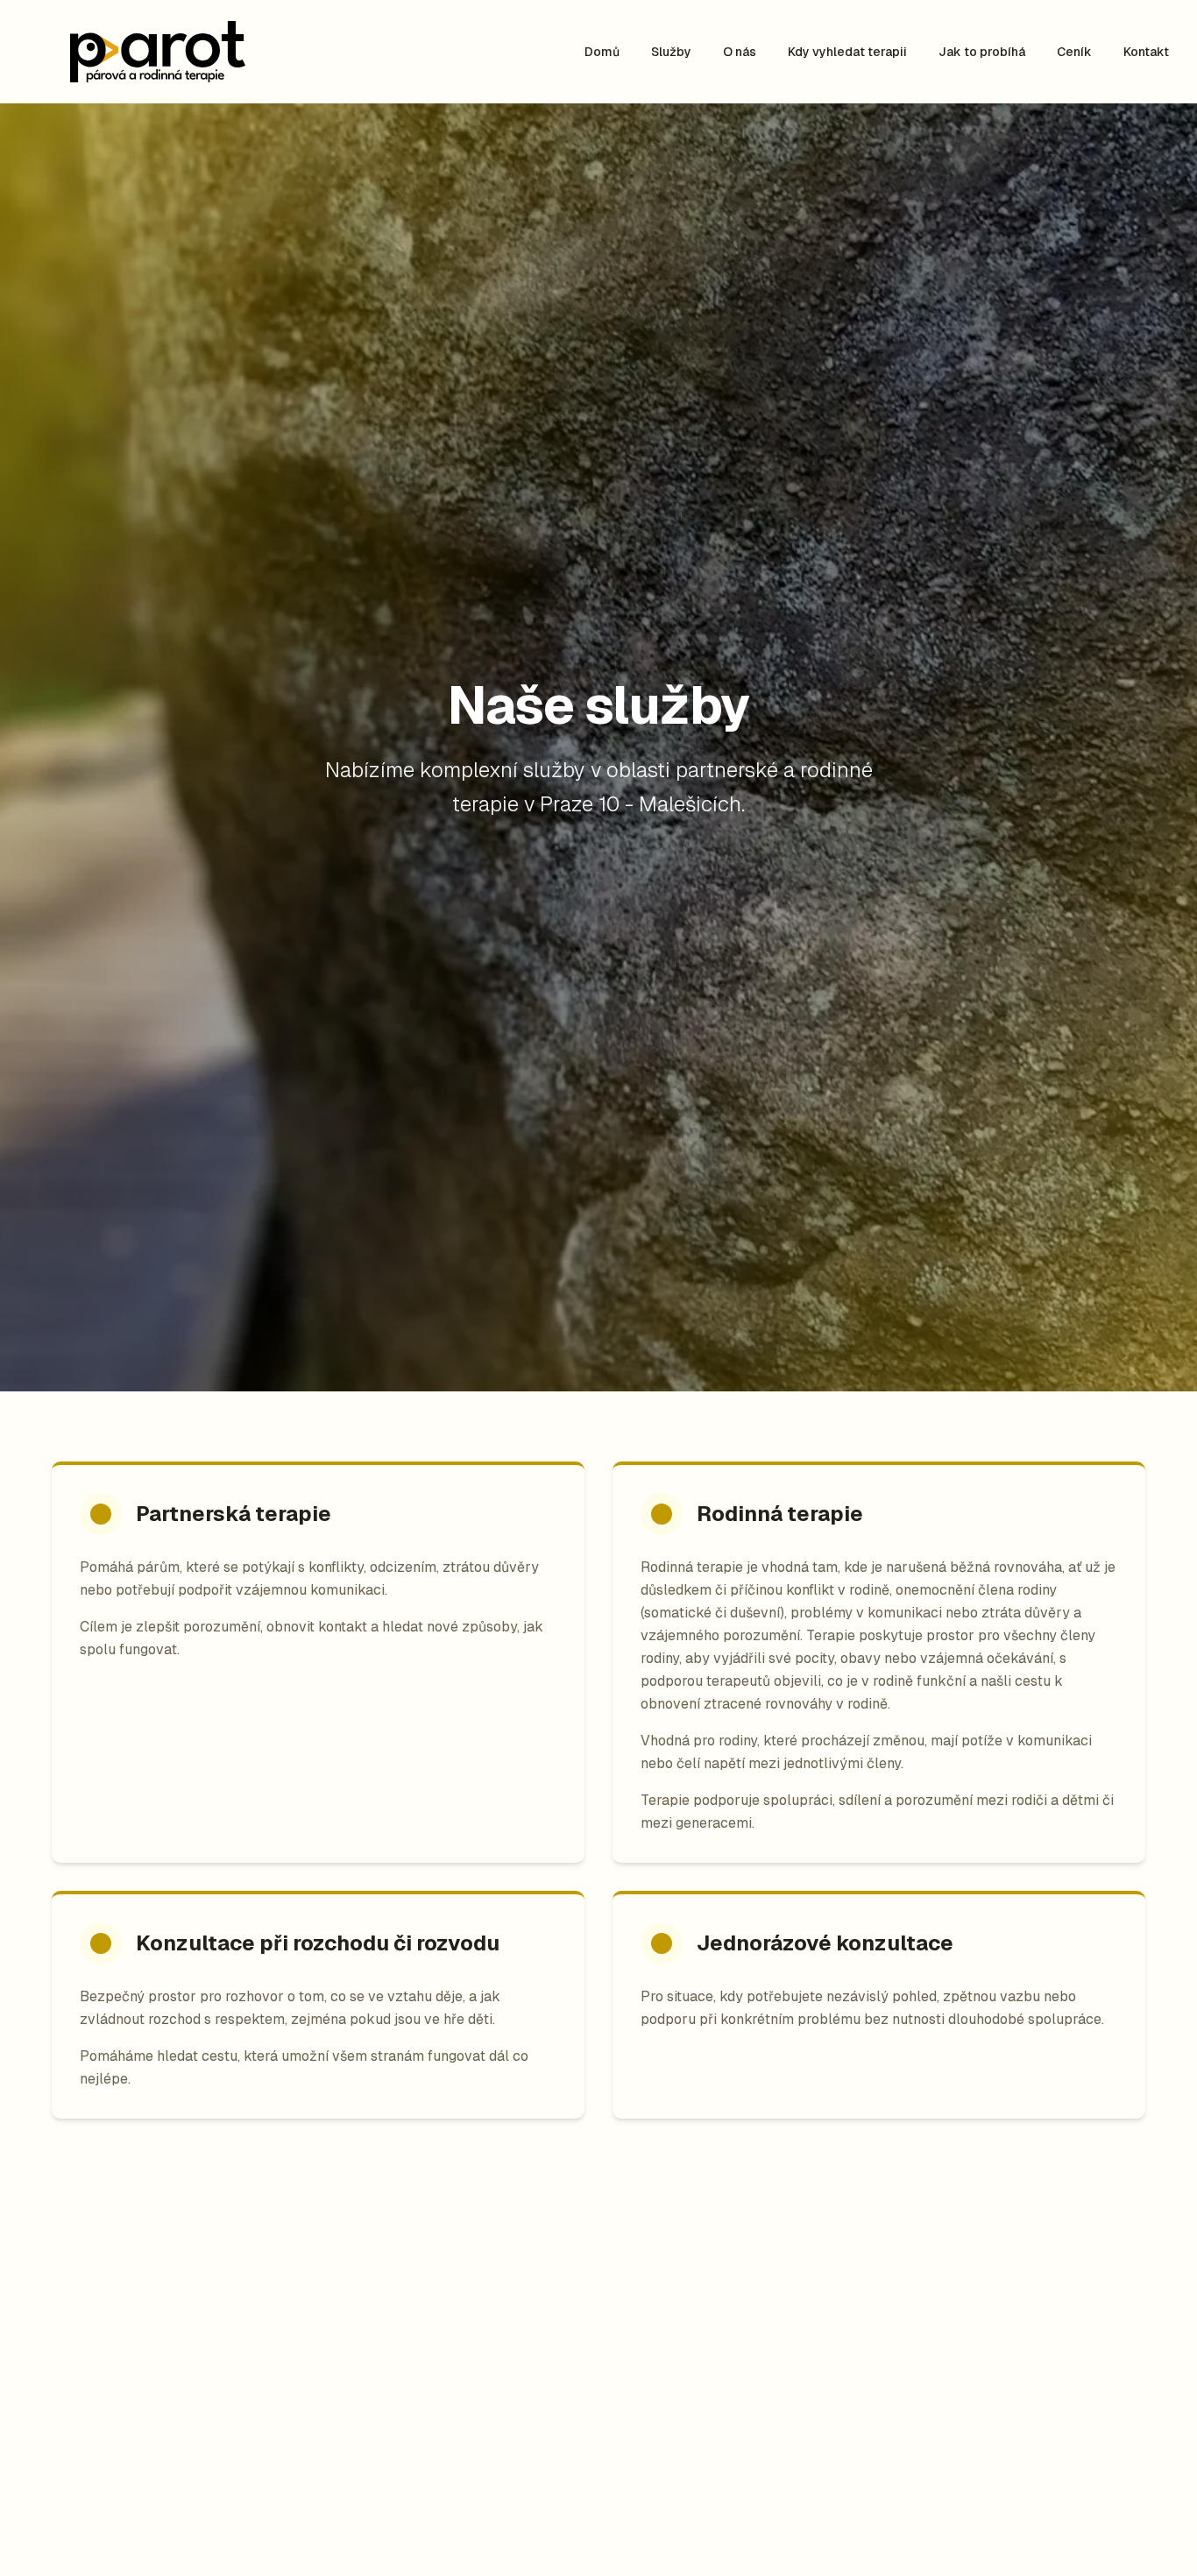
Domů (602, 52)
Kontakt (1146, 52)
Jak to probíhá (982, 52)
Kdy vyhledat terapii (847, 52)
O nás (740, 52)
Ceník (1074, 52)
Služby (671, 52)
